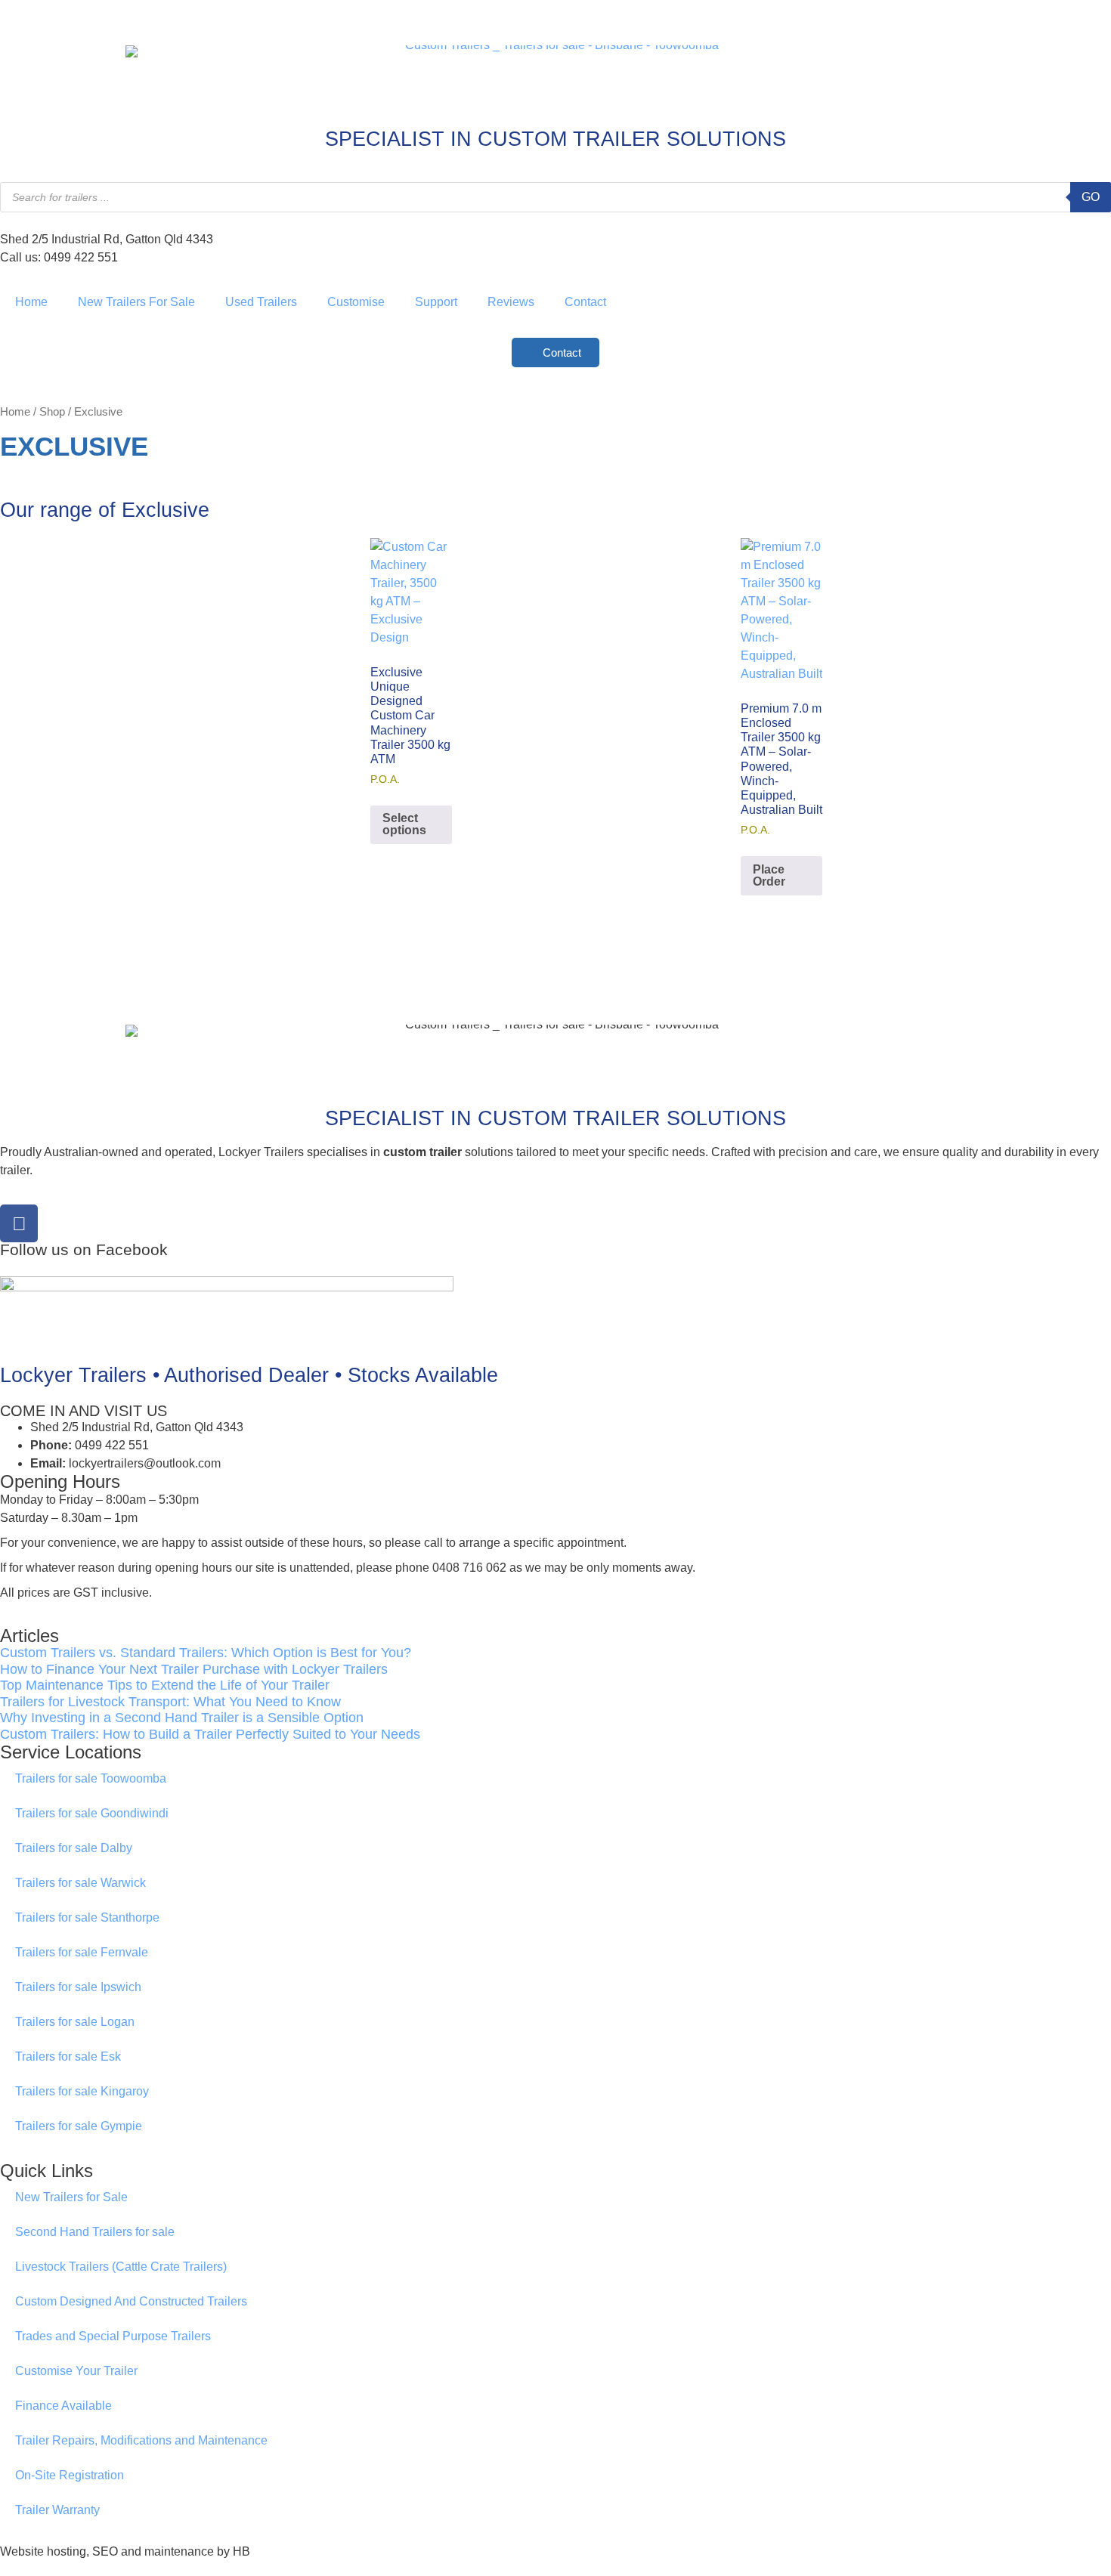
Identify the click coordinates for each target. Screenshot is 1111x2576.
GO (1091, 197)
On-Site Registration (70, 2475)
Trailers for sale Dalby (74, 1848)
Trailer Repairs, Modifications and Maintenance (141, 2440)
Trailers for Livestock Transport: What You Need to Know (170, 1702)
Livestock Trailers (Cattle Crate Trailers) (121, 2267)
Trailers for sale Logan (75, 2022)
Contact (585, 302)
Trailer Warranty (57, 2510)
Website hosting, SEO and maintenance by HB (125, 2551)
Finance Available (63, 2406)
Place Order (769, 875)
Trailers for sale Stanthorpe (87, 1917)
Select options (404, 824)
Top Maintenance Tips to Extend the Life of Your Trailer (165, 1685)
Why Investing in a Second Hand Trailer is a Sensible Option (182, 1718)
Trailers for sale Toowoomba (91, 1778)
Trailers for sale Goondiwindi (92, 1813)
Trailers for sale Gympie (79, 2126)
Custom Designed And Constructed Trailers (131, 2301)
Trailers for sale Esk (68, 2056)
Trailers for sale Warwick (80, 1883)
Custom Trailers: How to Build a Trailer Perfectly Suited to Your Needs (210, 1734)
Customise (356, 302)
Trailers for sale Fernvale (82, 1952)
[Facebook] (19, 1223)
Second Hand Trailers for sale (95, 2232)
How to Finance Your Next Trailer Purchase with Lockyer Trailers (194, 1669)
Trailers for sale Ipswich (78, 1987)
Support (436, 302)
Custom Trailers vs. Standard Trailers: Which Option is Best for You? (206, 1653)
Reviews (511, 302)
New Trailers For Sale (136, 302)
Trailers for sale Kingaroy (82, 2091)
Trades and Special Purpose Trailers (113, 2336)
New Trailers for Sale (71, 2197)
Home (31, 302)
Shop (52, 412)
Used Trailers (261, 302)
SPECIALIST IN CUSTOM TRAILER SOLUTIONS (555, 139)
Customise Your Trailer (76, 2371)
